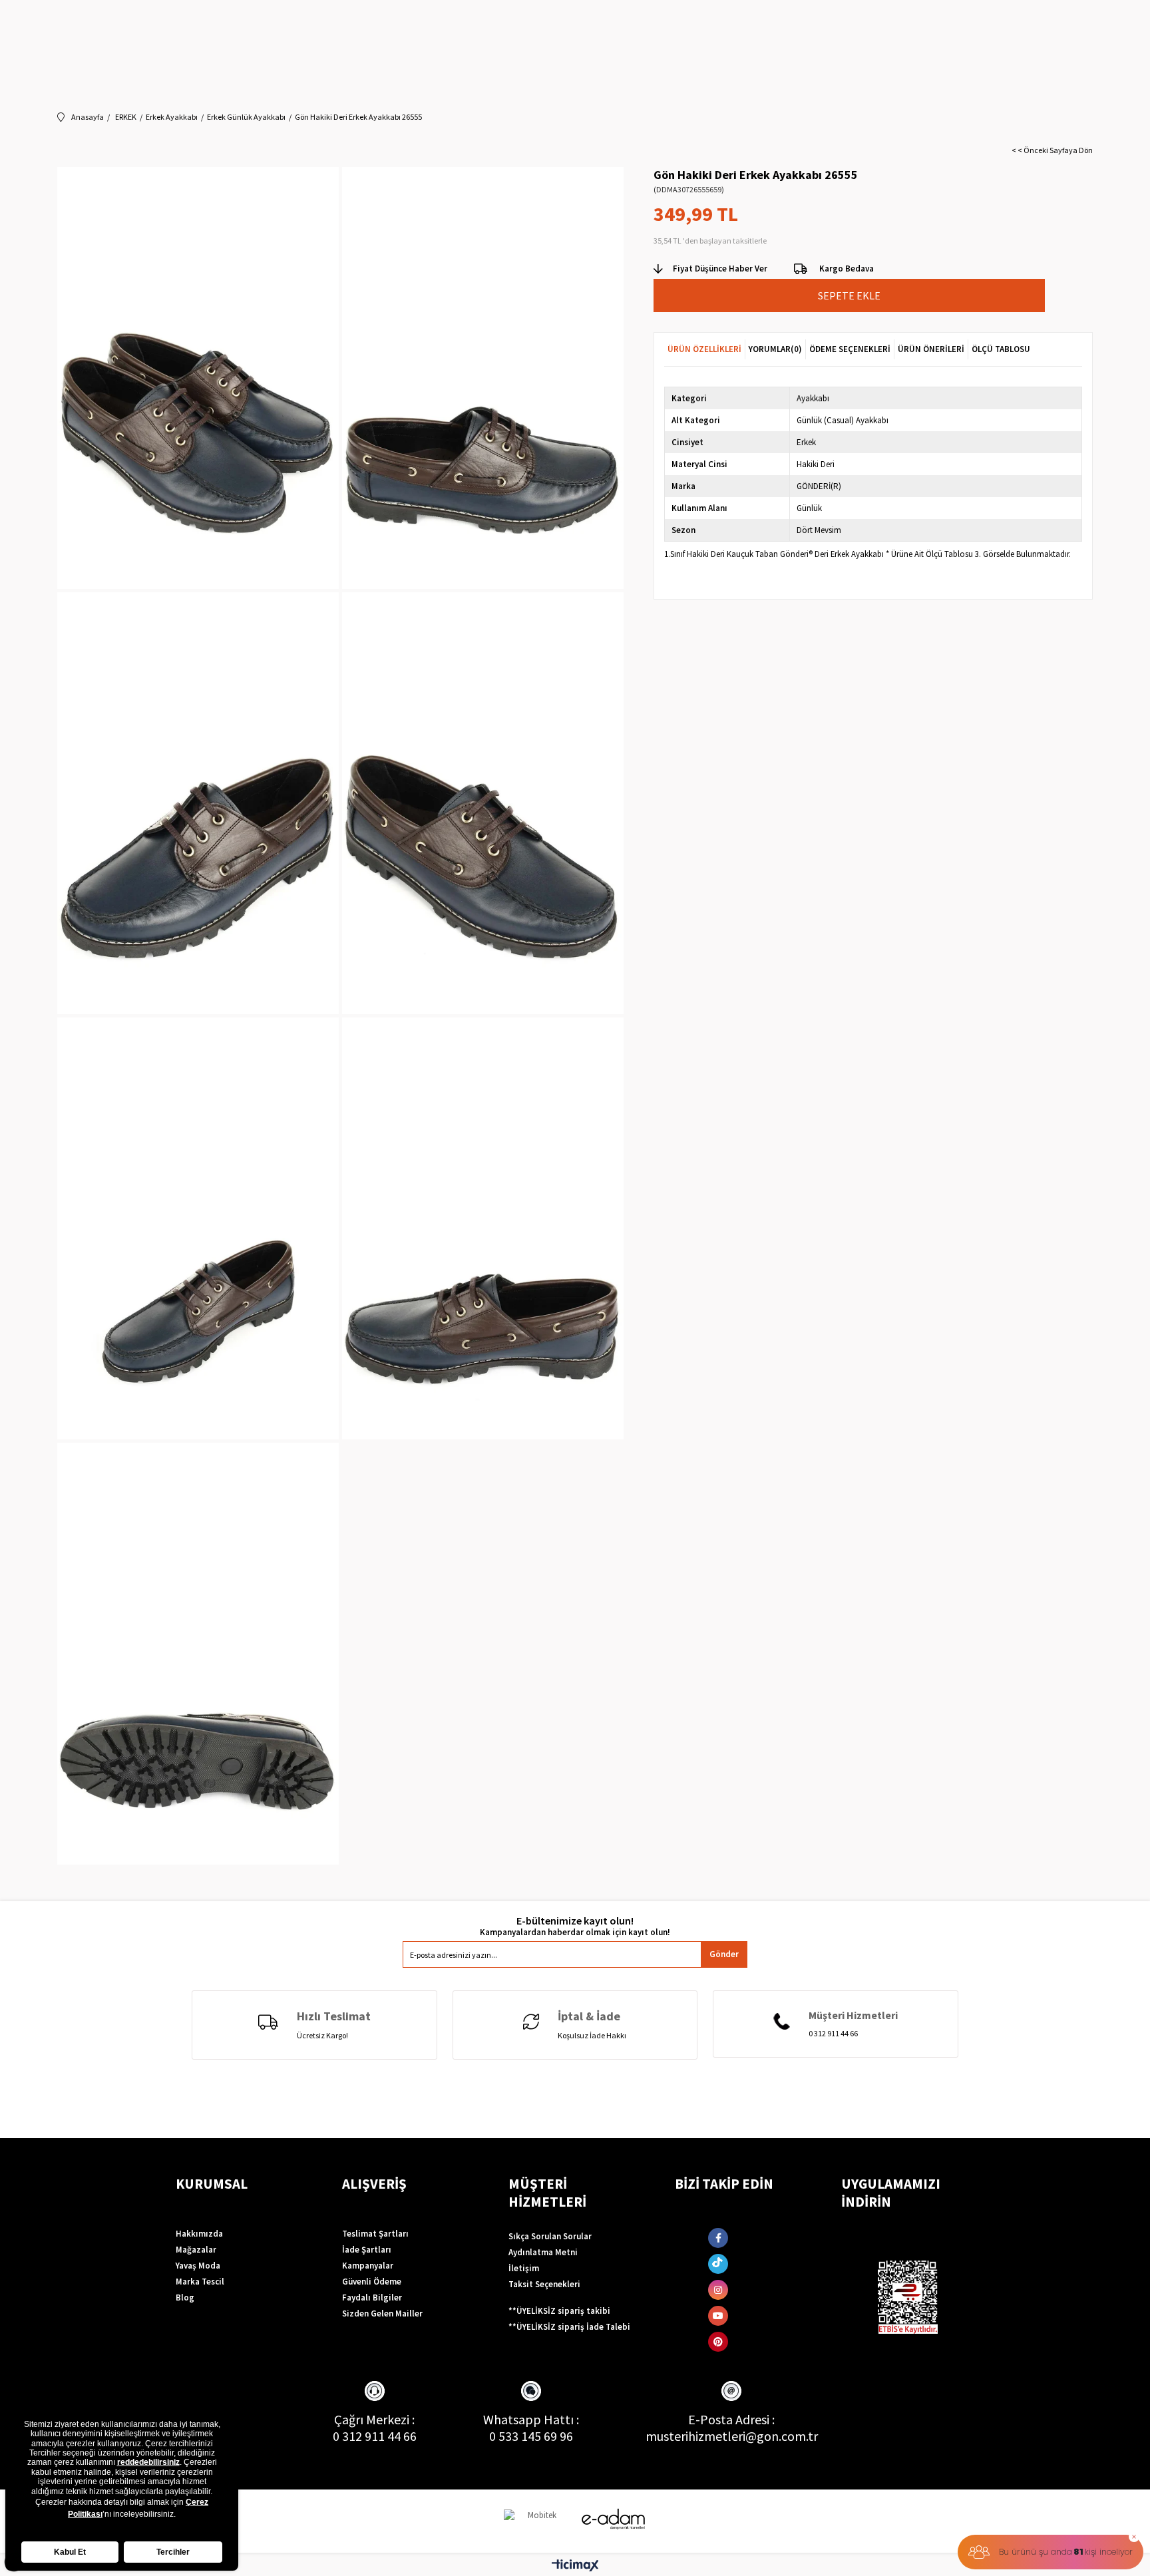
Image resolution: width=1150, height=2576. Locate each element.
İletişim (524, 2268)
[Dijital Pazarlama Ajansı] (537, 2521)
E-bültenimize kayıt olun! (575, 1921)
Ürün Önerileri (931, 349)
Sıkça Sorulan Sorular (550, 2236)
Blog (185, 2298)
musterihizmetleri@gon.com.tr (732, 2436)
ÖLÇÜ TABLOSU (1001, 349)
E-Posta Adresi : (731, 2419)
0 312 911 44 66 (375, 2436)
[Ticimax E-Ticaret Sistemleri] (575, 2566)
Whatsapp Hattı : (531, 2419)
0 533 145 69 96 (531, 2436)
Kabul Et (70, 2552)
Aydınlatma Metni (543, 2252)
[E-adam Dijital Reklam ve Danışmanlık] (614, 2519)
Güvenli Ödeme (372, 2282)
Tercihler (173, 2552)
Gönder (724, 1954)
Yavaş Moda (198, 2266)
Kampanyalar (368, 2266)
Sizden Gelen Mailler (382, 2313)
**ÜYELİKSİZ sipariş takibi (559, 2311)
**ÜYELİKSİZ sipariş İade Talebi (569, 2327)
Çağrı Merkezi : (374, 2419)
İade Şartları (367, 2250)
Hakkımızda (199, 2234)
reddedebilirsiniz (148, 2462)
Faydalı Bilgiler (372, 2298)
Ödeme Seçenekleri (850, 349)
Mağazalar (196, 2250)
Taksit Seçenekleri (544, 2284)
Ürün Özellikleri (704, 349)
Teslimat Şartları (375, 2234)
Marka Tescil (200, 2282)
